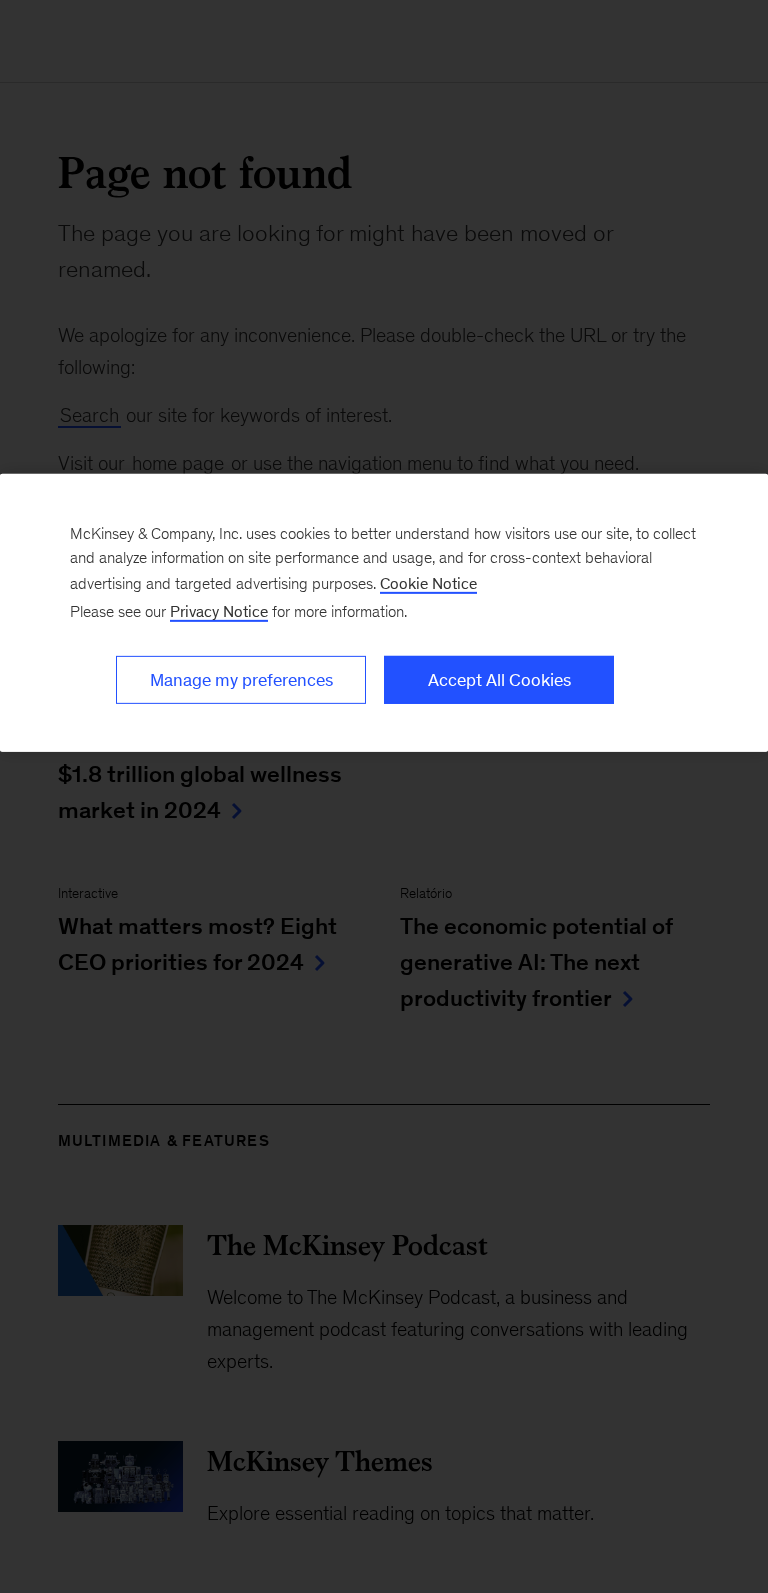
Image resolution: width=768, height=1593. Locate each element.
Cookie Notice (428, 583)
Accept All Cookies (499, 680)
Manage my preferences (241, 680)
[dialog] (384, 613)
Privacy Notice (219, 611)
